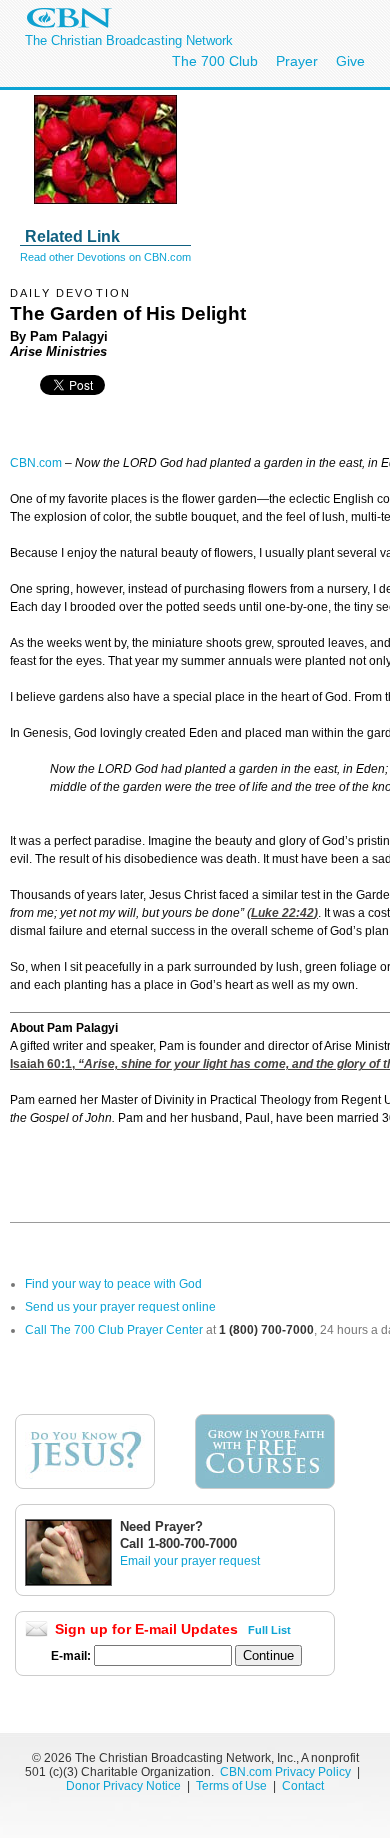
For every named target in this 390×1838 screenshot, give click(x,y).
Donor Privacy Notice (123, 1786)
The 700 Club (215, 61)
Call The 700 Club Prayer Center (114, 1330)
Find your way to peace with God (113, 1284)
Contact (303, 1786)
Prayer (297, 61)
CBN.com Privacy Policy (285, 1772)
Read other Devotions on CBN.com (105, 257)
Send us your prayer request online (120, 1307)
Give (350, 61)
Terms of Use (233, 1786)
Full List (269, 1630)
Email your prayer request (190, 1561)
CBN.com (36, 463)
